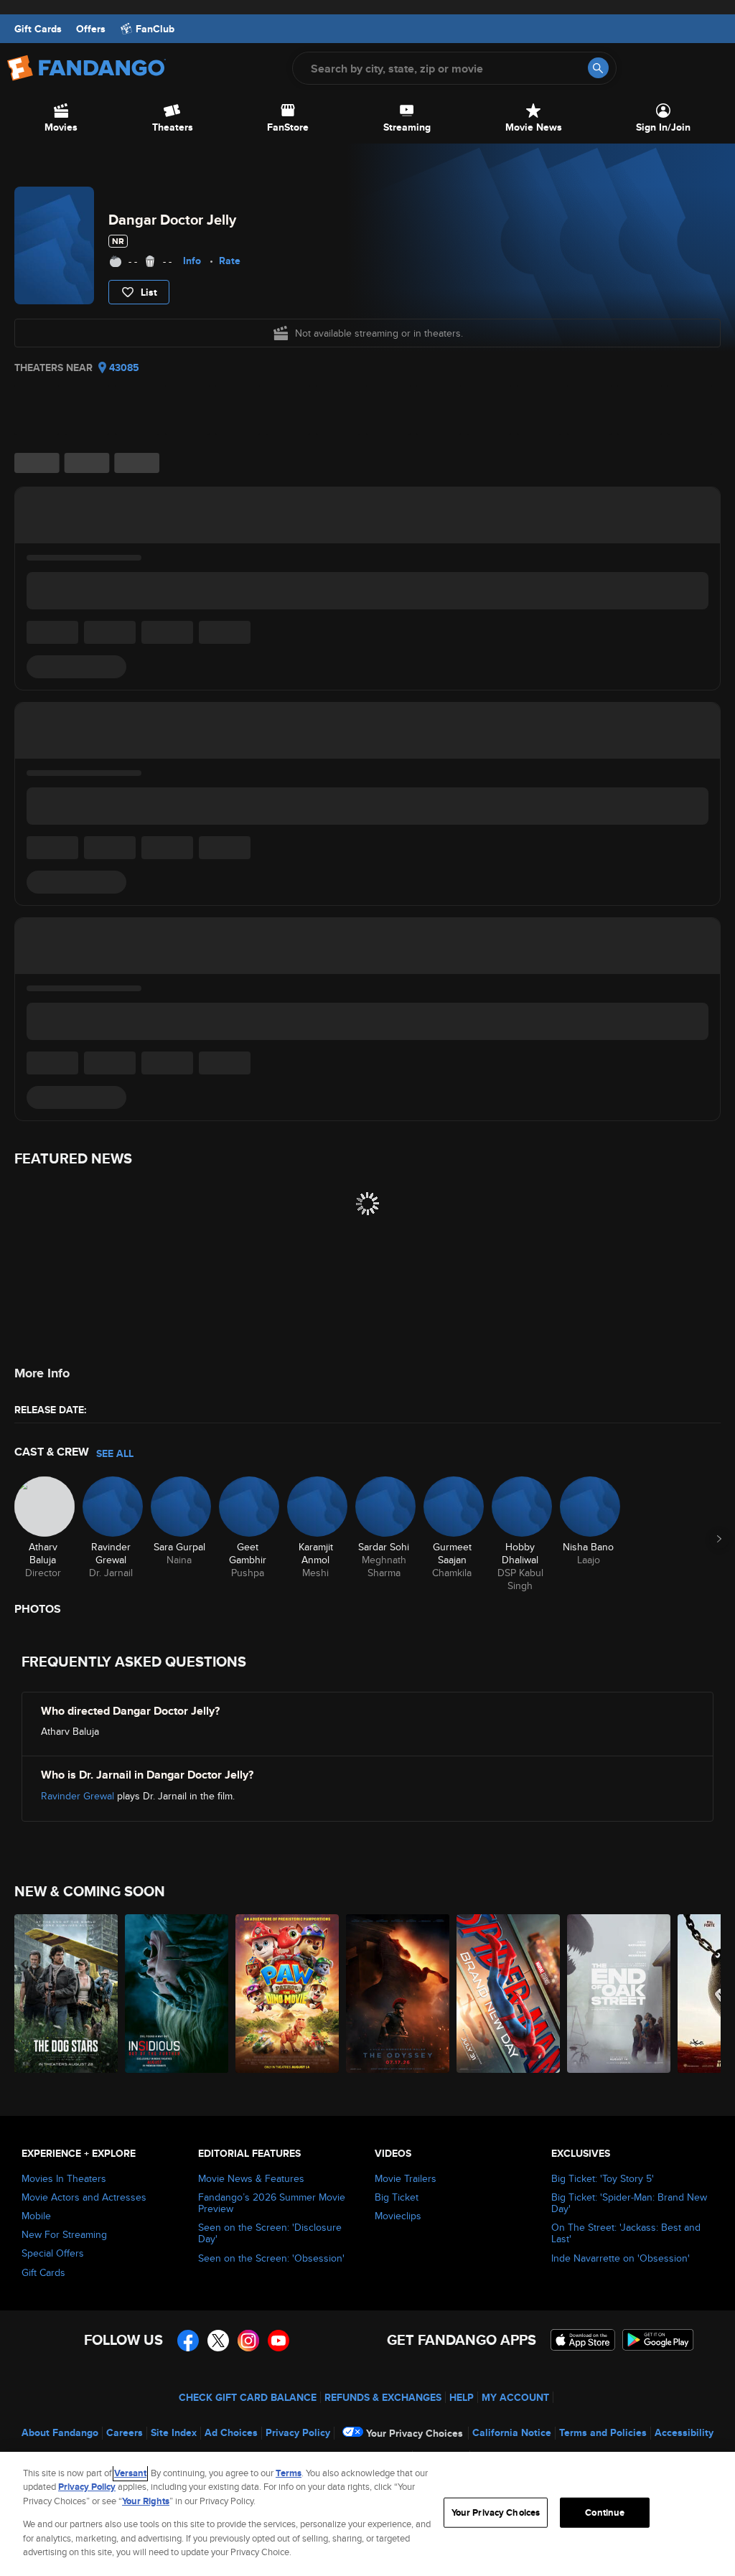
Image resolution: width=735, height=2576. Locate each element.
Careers (125, 2432)
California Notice (512, 2432)
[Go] (598, 68)
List (149, 292)
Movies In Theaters (64, 2178)
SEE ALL (115, 1453)
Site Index (174, 2432)
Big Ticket (397, 2197)
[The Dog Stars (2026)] (66, 1994)
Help (462, 2397)
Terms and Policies (603, 2432)
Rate (230, 261)
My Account (515, 2397)
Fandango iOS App (583, 2340)
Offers (91, 29)
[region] (367, 2514)
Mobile (36, 2216)
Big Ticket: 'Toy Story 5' (603, 2178)
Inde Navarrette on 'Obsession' (621, 2258)
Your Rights (146, 2501)
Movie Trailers (406, 2178)
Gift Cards (38, 29)
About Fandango (60, 2432)
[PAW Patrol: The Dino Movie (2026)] (287, 1994)
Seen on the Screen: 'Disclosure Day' (270, 2233)
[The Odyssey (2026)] (398, 1994)
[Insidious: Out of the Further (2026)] (177, 1994)
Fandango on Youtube (278, 2341)
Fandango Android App (658, 2340)
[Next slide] (719, 1539)
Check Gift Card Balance (248, 2397)
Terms (289, 2473)
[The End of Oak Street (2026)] (619, 1994)
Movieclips (398, 2216)
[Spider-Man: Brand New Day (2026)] (508, 1994)
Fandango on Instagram (248, 2341)
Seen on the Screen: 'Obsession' (271, 2258)
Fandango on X (218, 2341)
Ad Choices (231, 2432)
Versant (130, 2473)
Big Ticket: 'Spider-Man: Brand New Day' (629, 2203)
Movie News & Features (251, 2178)
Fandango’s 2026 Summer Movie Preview (272, 2203)
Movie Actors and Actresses (84, 2197)
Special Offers (53, 2253)
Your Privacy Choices (415, 2433)
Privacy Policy (298, 2432)
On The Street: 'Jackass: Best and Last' (626, 2233)
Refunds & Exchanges (383, 2397)
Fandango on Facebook (188, 2341)
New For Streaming (64, 2234)
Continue (605, 2512)
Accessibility (684, 2432)
